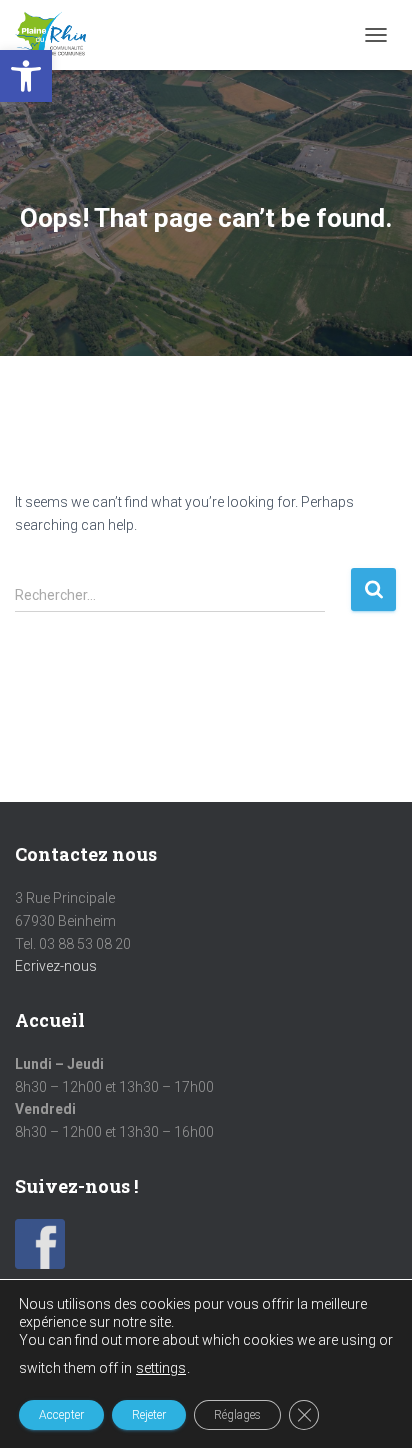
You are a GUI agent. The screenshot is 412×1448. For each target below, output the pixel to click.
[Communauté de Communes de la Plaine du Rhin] (58, 35)
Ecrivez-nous (56, 966)
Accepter (61, 1415)
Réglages (237, 1415)
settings (161, 1368)
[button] (26, 76)
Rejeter (149, 1415)
